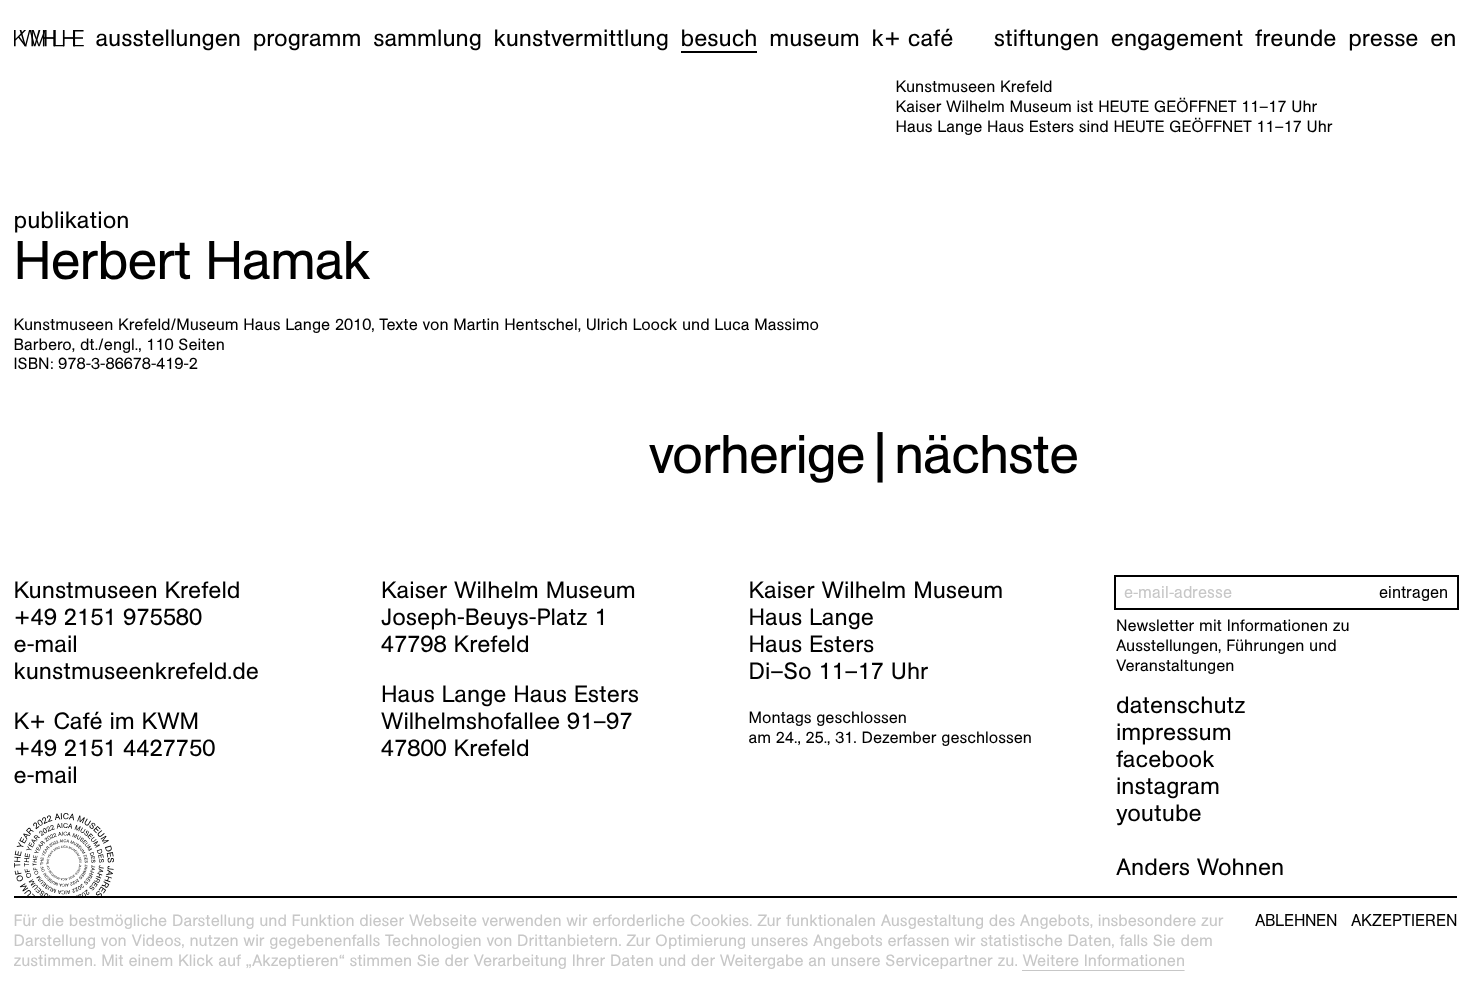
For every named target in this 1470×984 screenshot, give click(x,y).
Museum (814, 38)
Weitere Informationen (1103, 960)
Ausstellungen (168, 38)
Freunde (1296, 38)
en (1443, 38)
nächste (986, 454)
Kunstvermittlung (581, 38)
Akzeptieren (1404, 921)
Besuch (719, 38)
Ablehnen (1296, 921)
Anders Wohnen (1200, 867)
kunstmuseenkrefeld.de (136, 671)
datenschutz (1181, 705)
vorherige (757, 454)
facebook (1165, 759)
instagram (1168, 786)
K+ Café (912, 38)
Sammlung (427, 38)
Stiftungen (1046, 38)
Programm (307, 38)
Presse (1383, 38)
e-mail (46, 644)
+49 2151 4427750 (115, 748)
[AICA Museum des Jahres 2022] (184, 863)
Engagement (1177, 38)
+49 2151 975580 (108, 617)
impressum (1174, 732)
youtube (1159, 813)
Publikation (72, 220)
